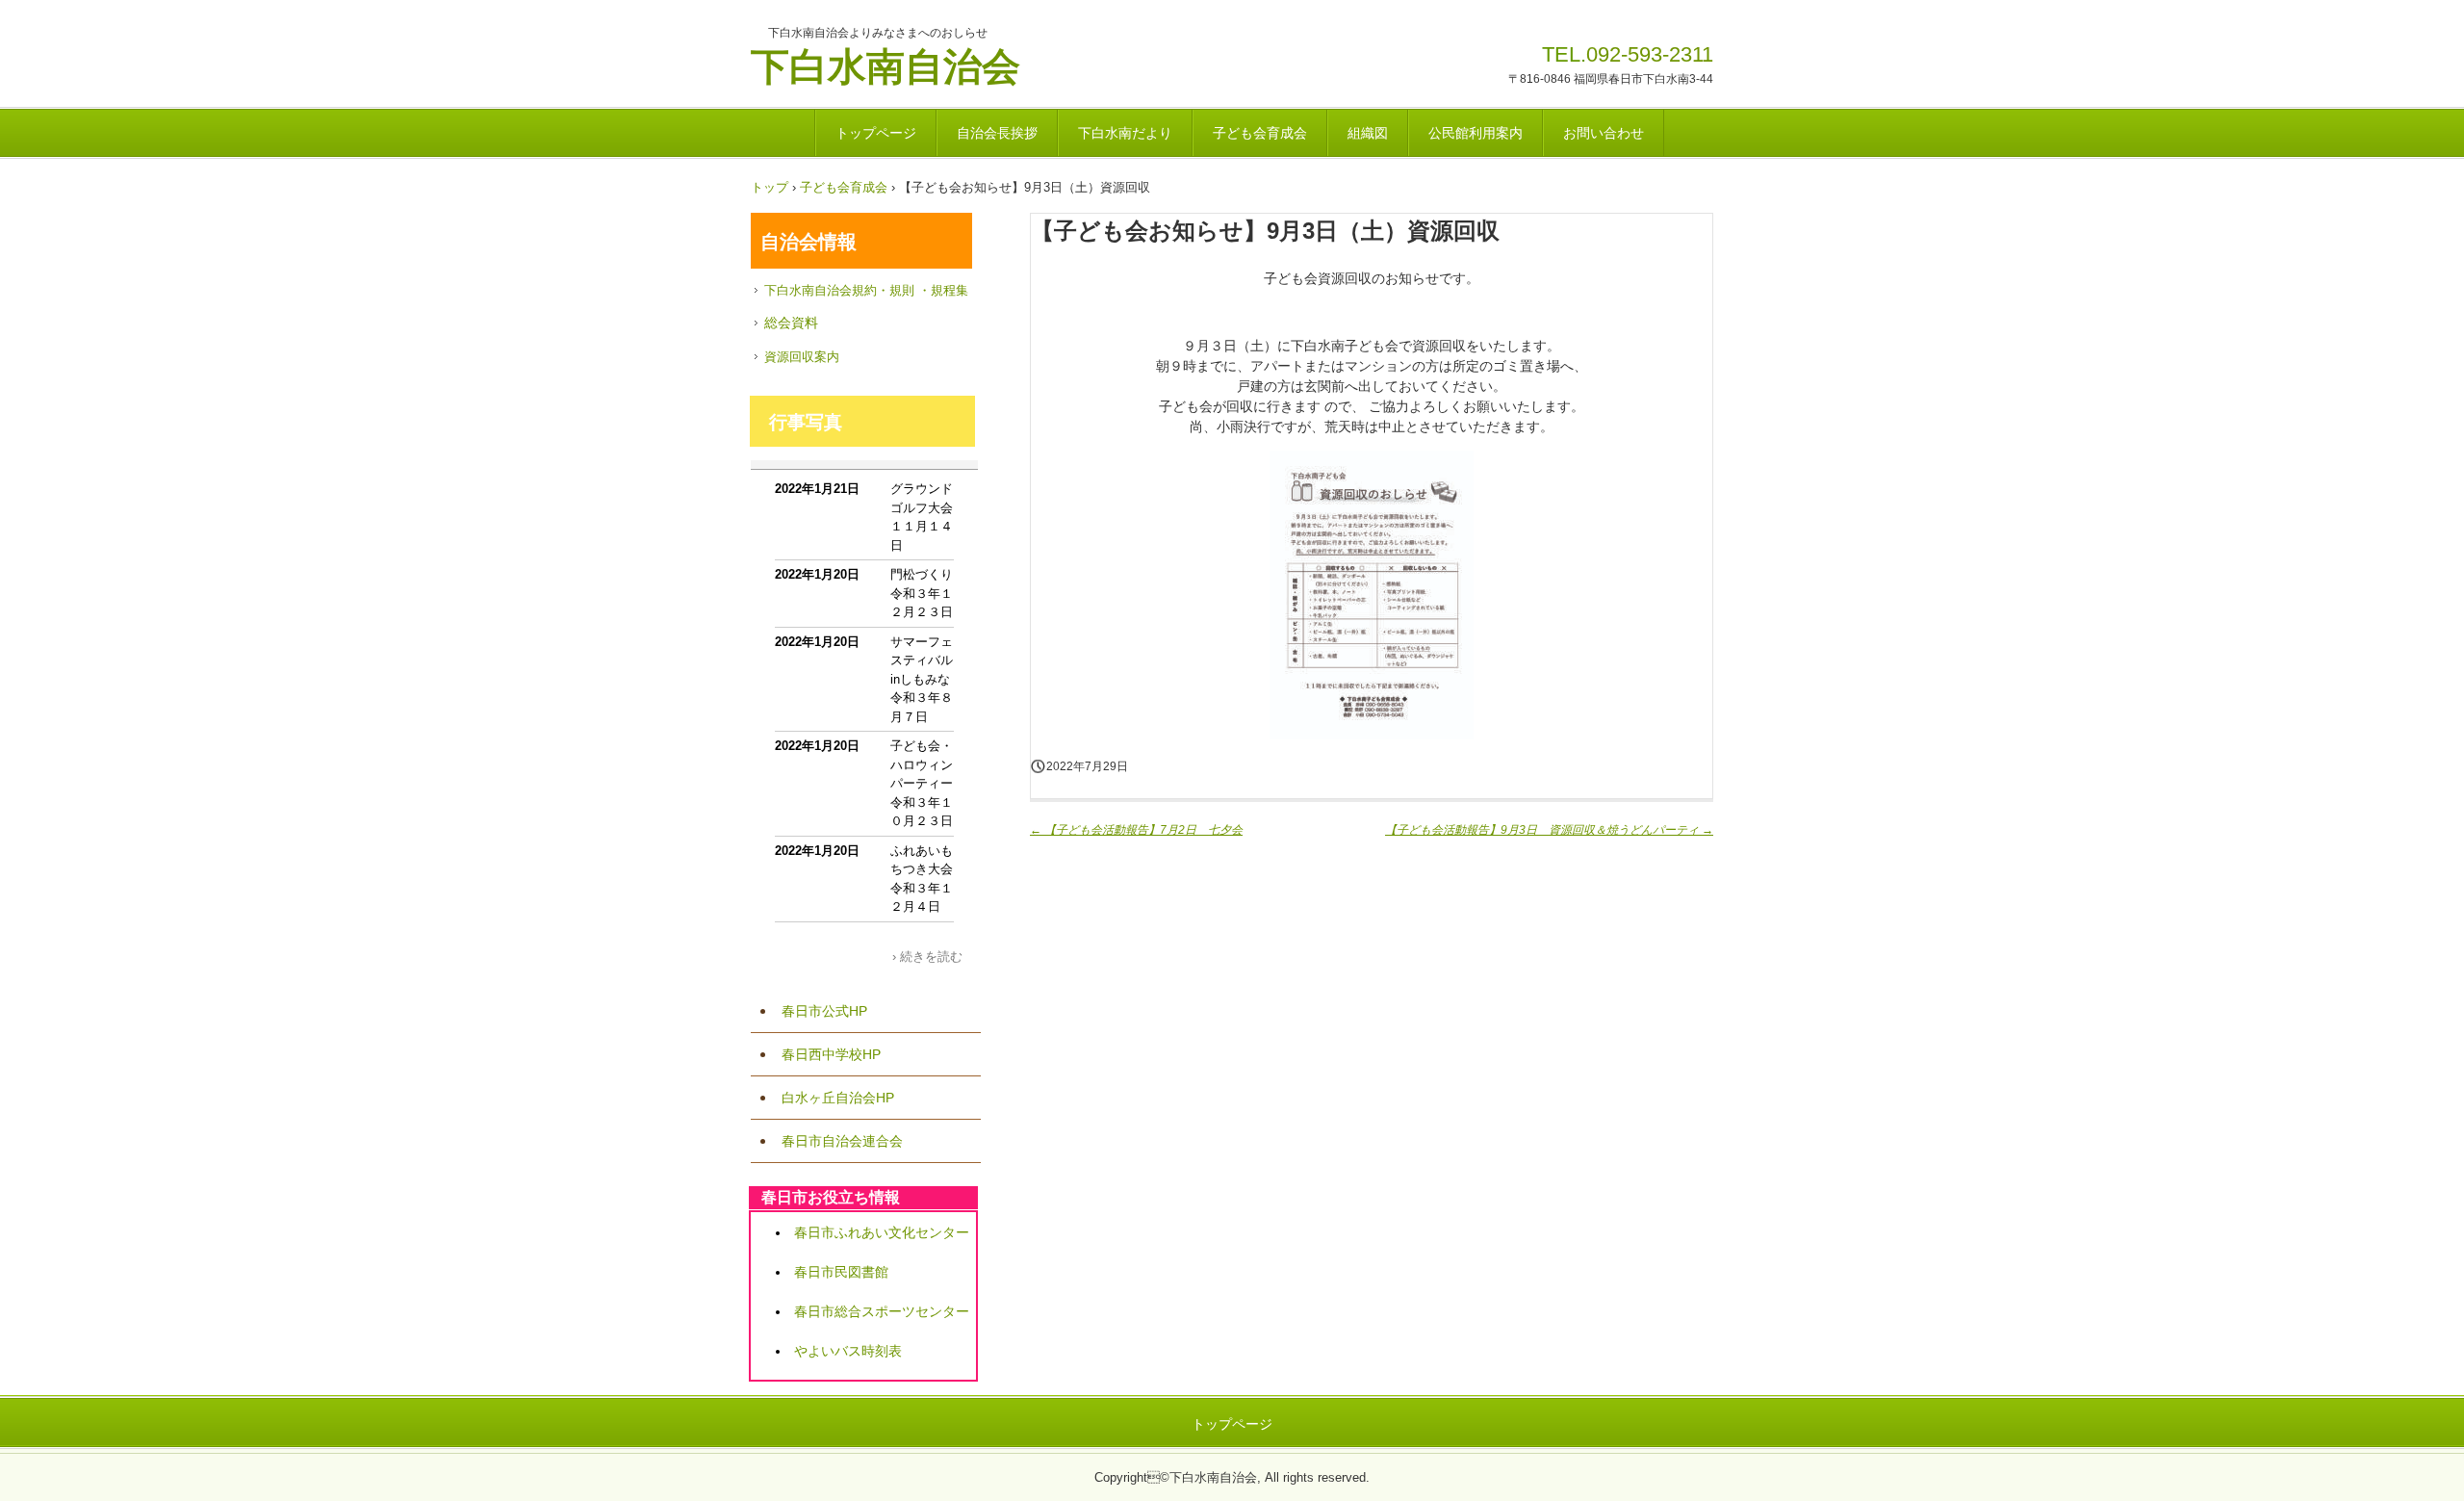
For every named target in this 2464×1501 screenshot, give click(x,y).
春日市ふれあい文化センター (882, 1232)
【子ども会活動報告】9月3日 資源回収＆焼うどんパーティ (1549, 830)
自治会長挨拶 (997, 133)
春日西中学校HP (831, 1054)
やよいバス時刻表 (848, 1351)
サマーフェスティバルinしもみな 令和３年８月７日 (926, 679)
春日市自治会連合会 (842, 1141)
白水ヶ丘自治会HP (838, 1098)
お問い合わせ (1604, 133)
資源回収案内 (802, 357)
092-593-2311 (1650, 54)
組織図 (1368, 133)
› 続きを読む (927, 957)
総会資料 (791, 323)
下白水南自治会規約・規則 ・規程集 (866, 290)
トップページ (876, 133)
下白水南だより (1125, 133)
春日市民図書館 (841, 1272)
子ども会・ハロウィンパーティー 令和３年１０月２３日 (928, 783)
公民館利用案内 (1476, 133)
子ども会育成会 (1260, 133)
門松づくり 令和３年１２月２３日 (928, 593)
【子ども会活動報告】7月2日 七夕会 (1136, 830)
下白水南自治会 (885, 64)
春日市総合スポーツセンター (882, 1311)
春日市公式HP (824, 1011)
